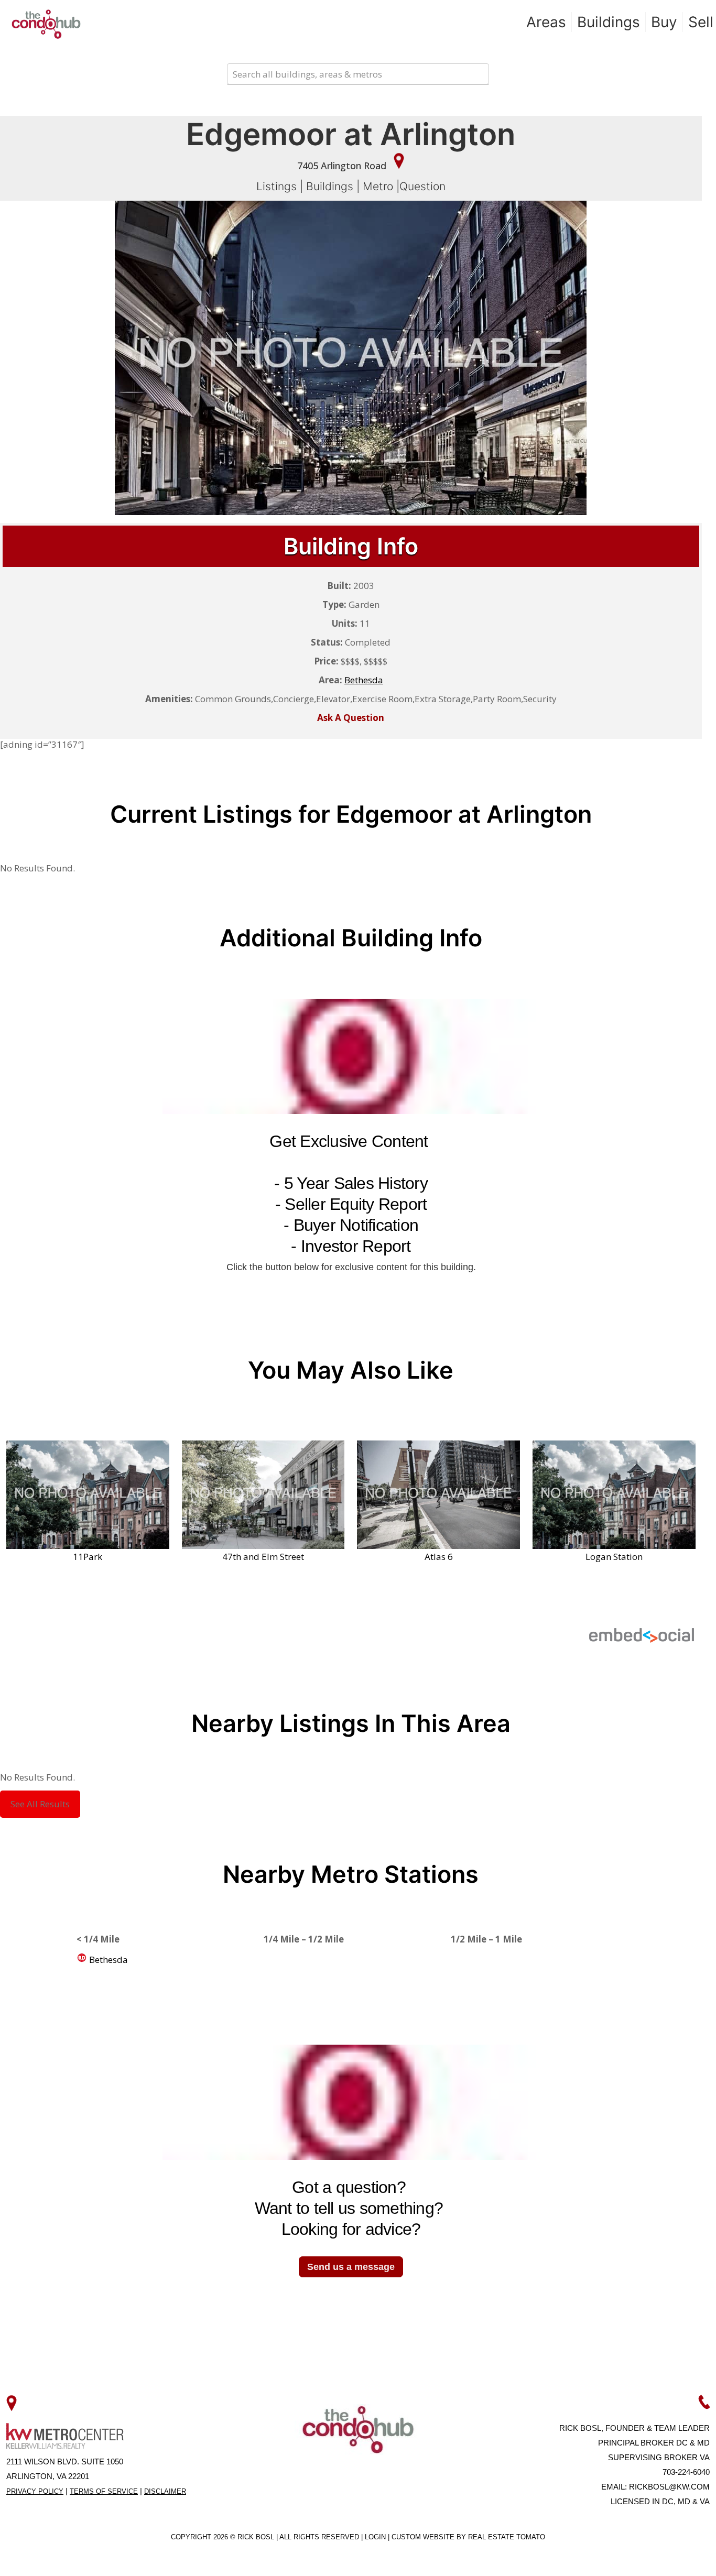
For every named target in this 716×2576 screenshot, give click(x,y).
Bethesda (107, 1960)
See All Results (40, 1804)
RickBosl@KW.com (669, 2487)
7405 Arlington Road (343, 166)
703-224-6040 (686, 2472)
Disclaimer (165, 2491)
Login (376, 2537)
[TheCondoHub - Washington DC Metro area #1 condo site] (46, 24)
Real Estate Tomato (507, 2537)
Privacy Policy (35, 2491)
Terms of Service (104, 2491)
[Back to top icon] (666, 2555)
